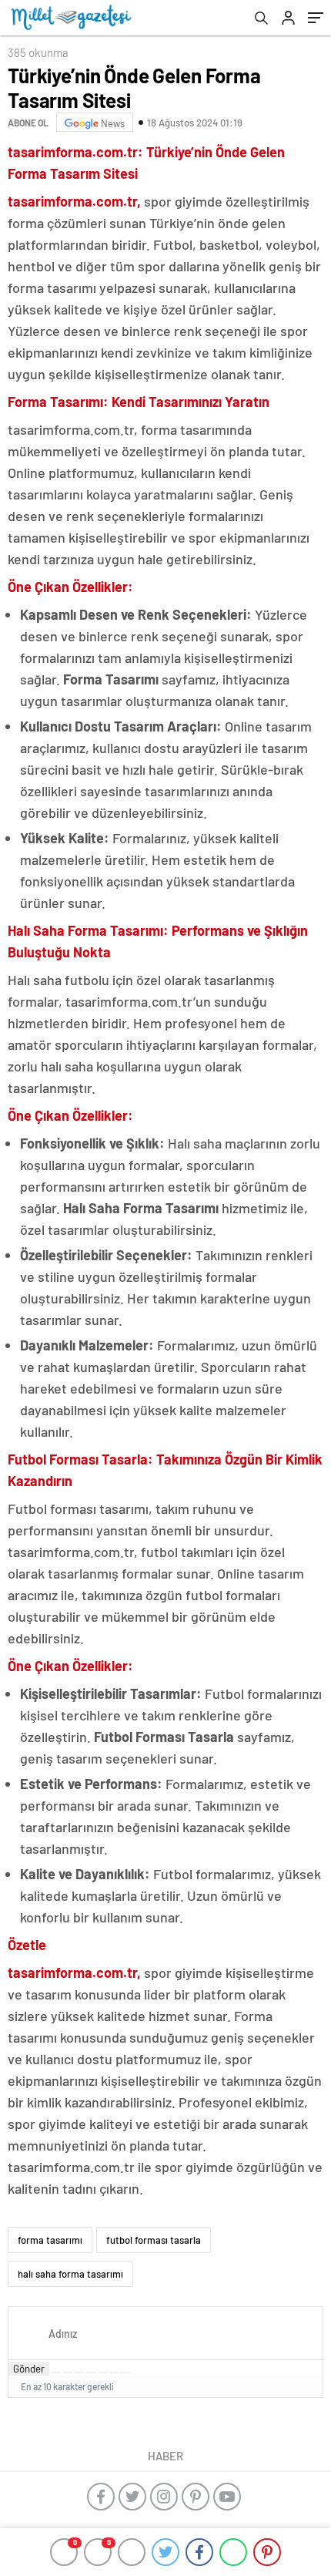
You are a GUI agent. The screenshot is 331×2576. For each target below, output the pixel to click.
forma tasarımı (50, 2240)
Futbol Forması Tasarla (164, 1737)
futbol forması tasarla (154, 2240)
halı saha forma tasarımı (70, 2274)
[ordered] (91, 2373)
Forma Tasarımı (111, 679)
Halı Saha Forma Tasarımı (141, 1208)
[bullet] (102, 2373)
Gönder (29, 2369)
